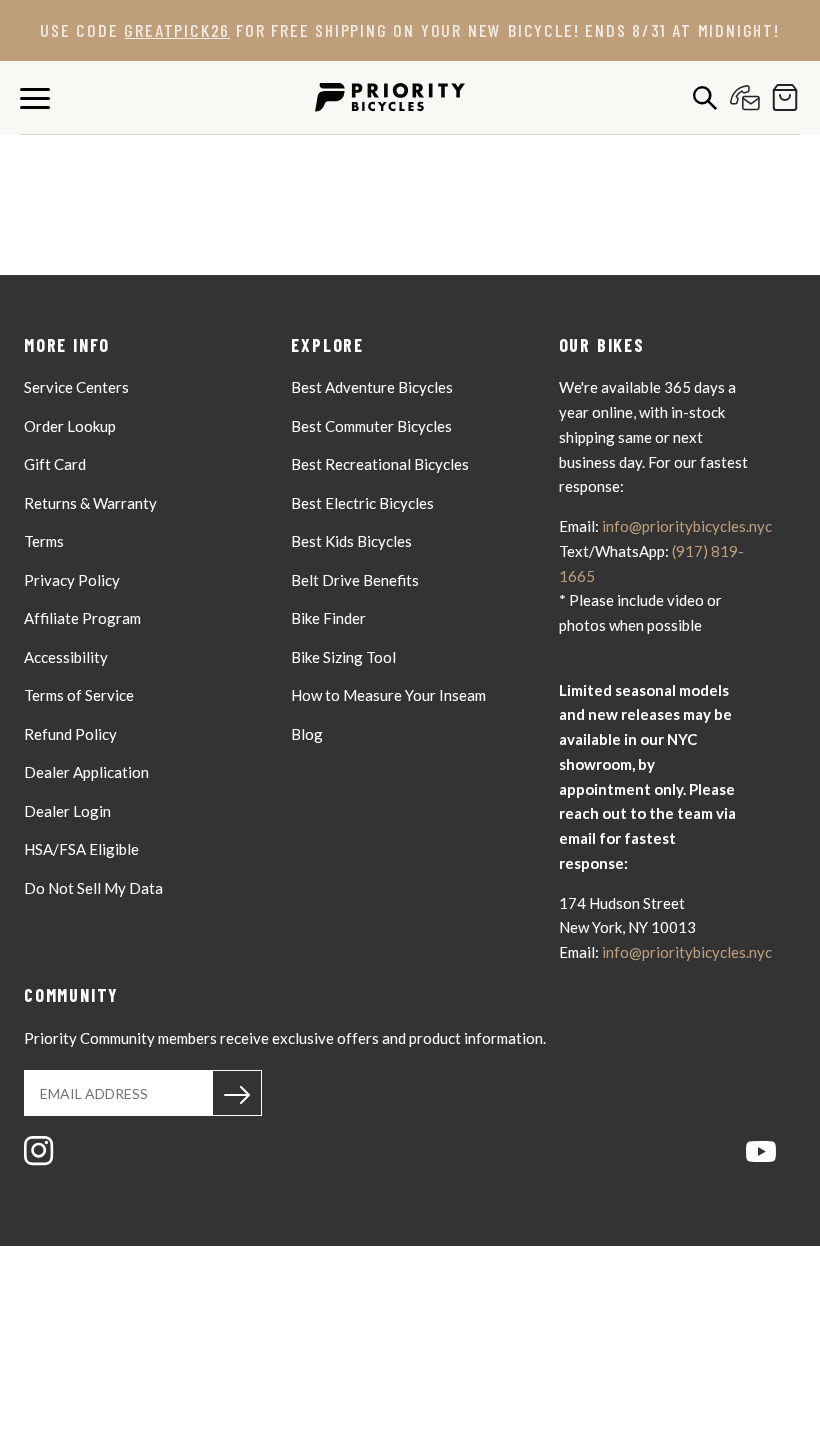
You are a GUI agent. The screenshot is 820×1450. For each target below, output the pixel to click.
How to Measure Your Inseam (388, 695)
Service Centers (76, 387)
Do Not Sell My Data (93, 888)
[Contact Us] (740, 97)
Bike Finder (328, 618)
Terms (44, 541)
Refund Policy (70, 734)
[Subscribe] (237, 1093)
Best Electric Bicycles (362, 503)
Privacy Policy (72, 580)
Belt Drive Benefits (355, 580)
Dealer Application (86, 772)
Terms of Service (79, 695)
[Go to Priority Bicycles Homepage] (390, 97)
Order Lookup (70, 426)
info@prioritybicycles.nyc (687, 526)
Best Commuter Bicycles (371, 426)
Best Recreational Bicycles (380, 464)
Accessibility (66, 657)
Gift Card (55, 464)
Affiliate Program (82, 618)
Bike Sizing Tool (343, 657)
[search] (700, 97)
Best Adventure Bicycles (372, 387)
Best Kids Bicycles (351, 541)
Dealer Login (67, 811)
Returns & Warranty (90, 503)
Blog (307, 734)
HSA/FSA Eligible (81, 849)
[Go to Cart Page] (780, 97)
